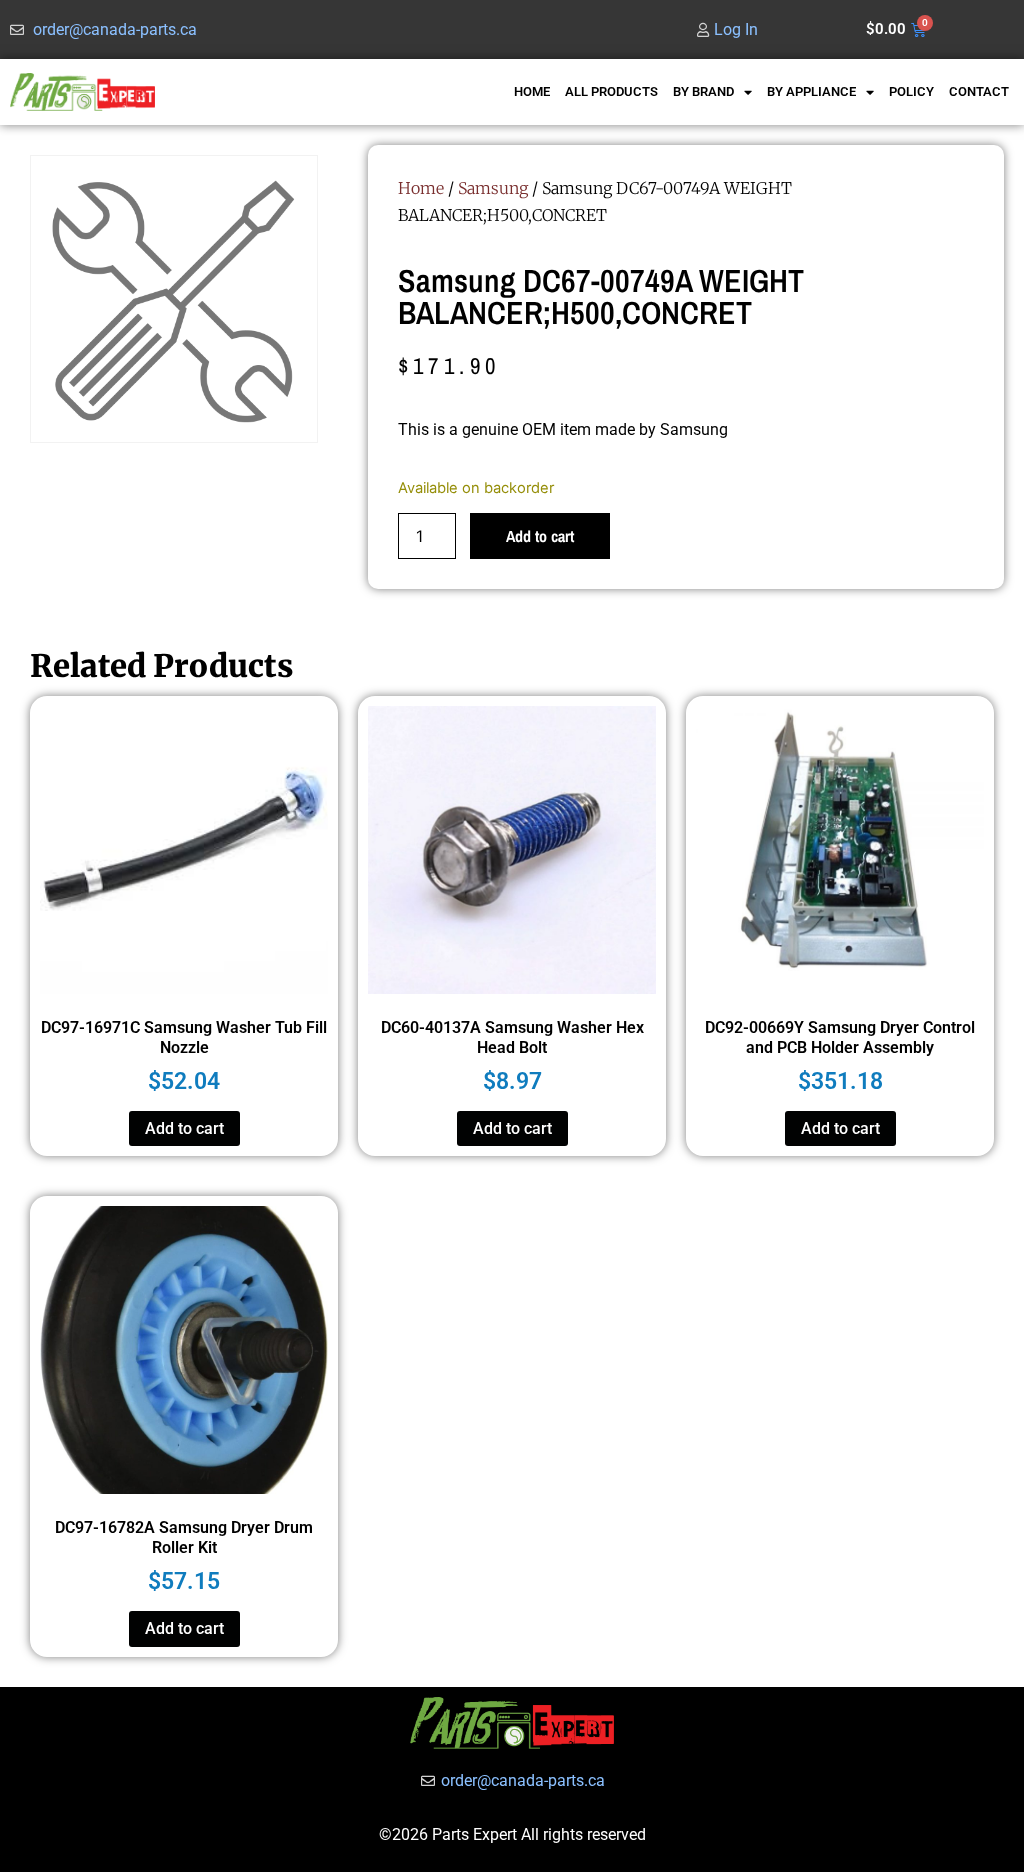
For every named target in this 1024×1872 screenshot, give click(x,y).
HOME (532, 91)
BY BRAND (703, 91)
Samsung (493, 188)
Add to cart (540, 536)
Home (421, 188)
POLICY (911, 91)
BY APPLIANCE (811, 91)
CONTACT (979, 91)
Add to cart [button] (184, 1128)
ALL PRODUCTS (611, 91)
